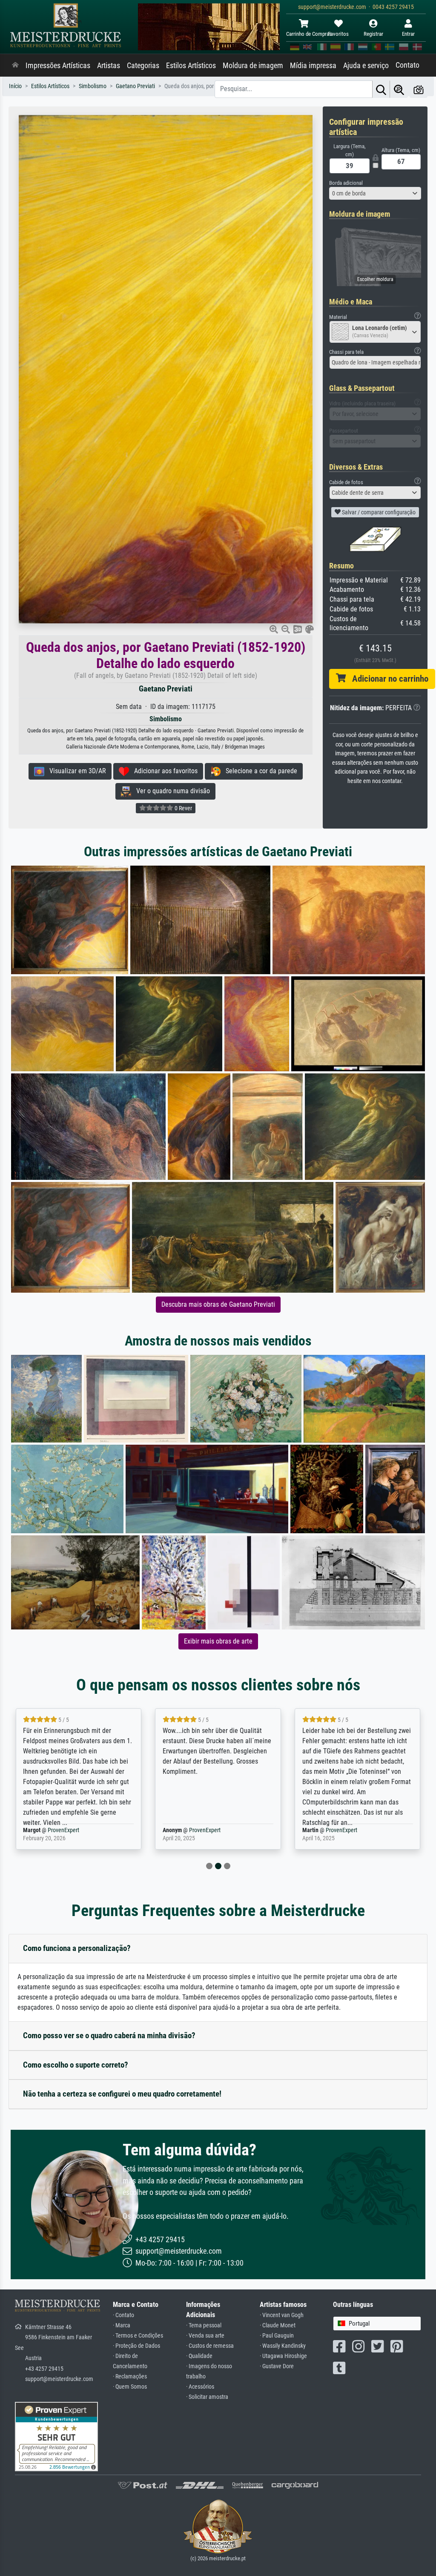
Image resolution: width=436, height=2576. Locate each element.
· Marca (122, 2325)
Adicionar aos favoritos (163, 771)
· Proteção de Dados (136, 2346)
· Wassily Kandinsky (283, 2346)
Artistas (109, 66)
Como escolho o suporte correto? (76, 2065)
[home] (15, 66)
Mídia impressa (313, 66)
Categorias (143, 66)
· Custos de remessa (210, 2346)
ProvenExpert (65, 1830)
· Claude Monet (278, 2325)
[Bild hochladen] (419, 89)
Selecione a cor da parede (259, 771)
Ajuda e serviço (366, 66)
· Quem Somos (130, 2387)
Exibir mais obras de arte (218, 1641)
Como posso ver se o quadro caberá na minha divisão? (109, 2035)
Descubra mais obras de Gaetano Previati (218, 1304)
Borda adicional (346, 183)
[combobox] (375, 193)
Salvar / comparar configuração (378, 512)
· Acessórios (200, 2387)
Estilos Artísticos (191, 66)
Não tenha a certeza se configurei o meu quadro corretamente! (122, 2094)
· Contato (123, 2315)
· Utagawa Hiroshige (283, 2356)
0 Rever (183, 808)
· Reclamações (130, 2377)
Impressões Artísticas (58, 66)
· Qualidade (199, 2356)
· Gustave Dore (277, 2366)
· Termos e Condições (138, 2336)
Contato (407, 65)
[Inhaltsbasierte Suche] (399, 89)
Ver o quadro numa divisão (171, 791)
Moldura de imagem (253, 66)
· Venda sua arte (205, 2336)
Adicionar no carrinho (387, 679)
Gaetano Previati (166, 689)
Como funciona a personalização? (77, 1948)
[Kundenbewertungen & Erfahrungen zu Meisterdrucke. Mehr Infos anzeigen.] (56, 2436)
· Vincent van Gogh (282, 2315)
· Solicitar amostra (207, 2397)
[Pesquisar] (381, 89)
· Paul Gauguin (277, 2336)
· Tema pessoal (204, 2325)
